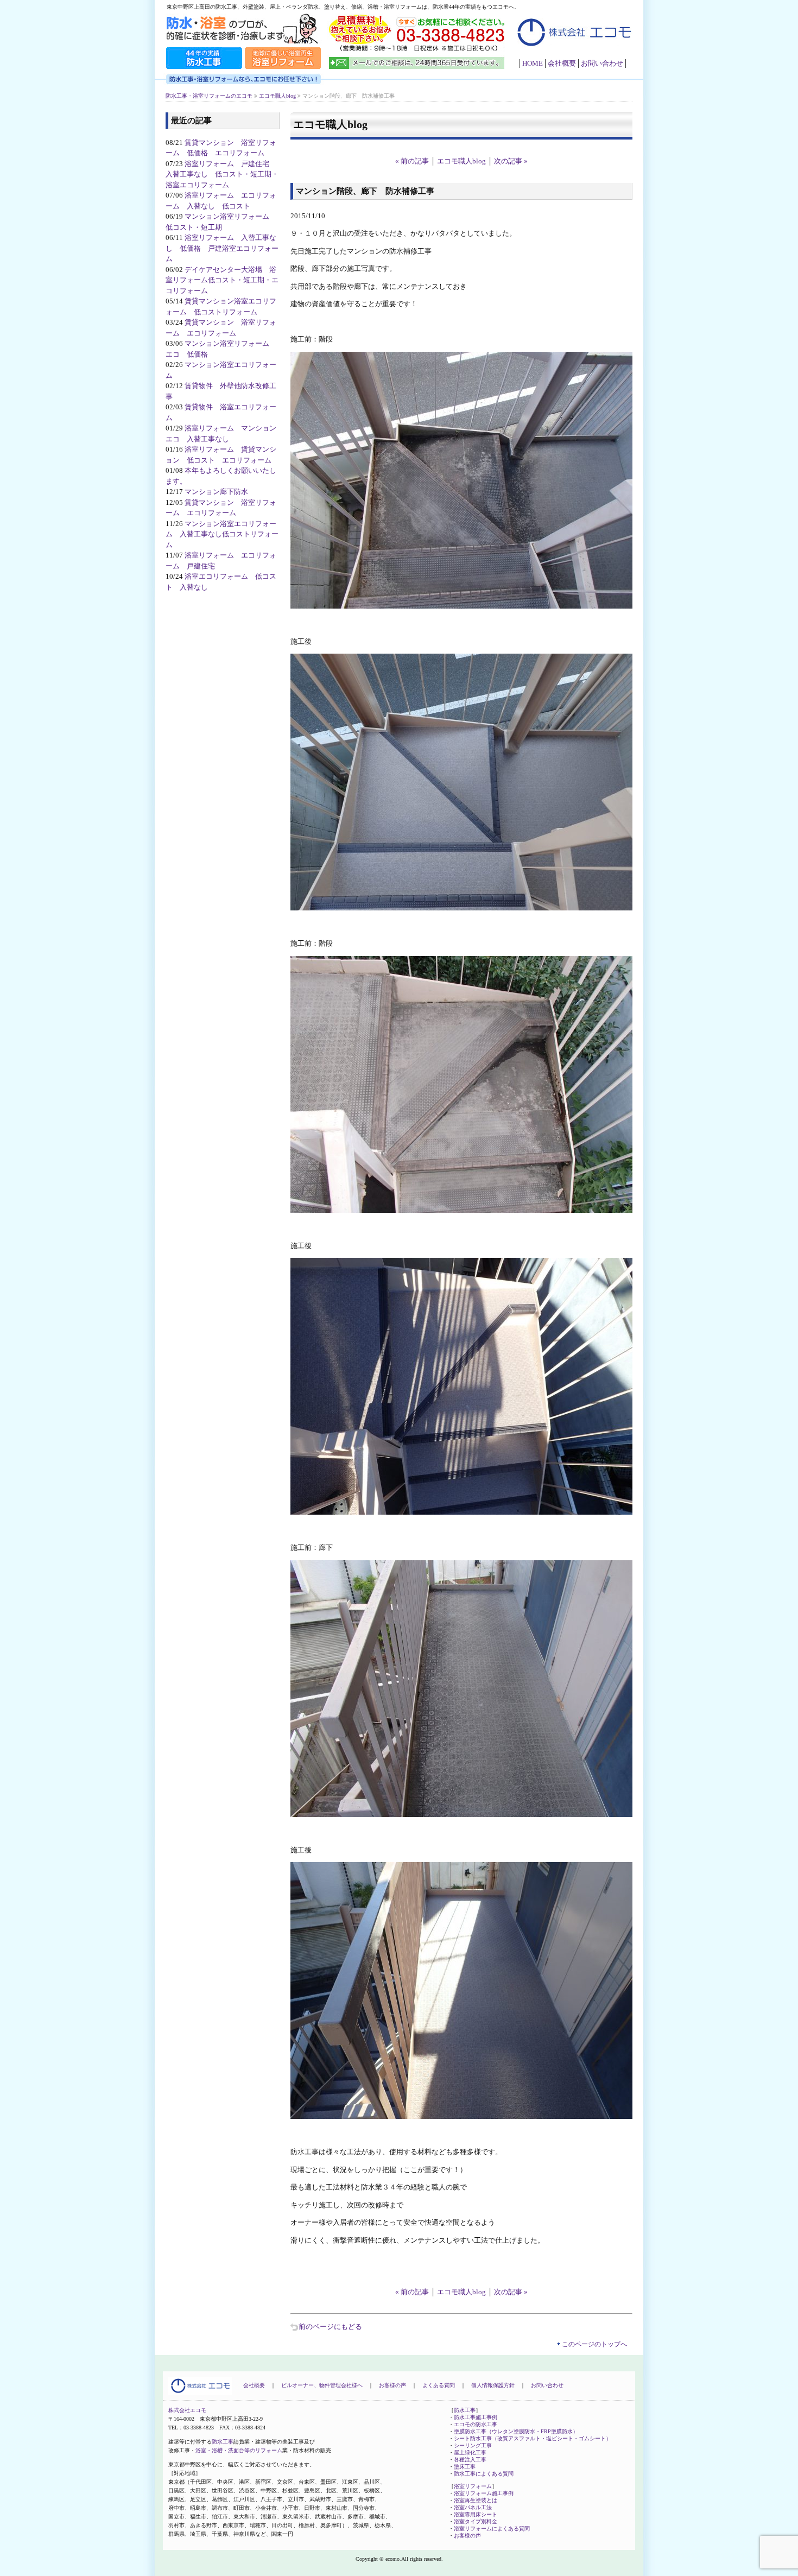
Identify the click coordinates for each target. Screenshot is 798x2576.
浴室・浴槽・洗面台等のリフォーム (239, 2450)
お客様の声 (392, 2385)
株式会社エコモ (187, 2410)
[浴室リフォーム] (283, 68)
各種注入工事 (470, 2460)
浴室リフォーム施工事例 (484, 2493)
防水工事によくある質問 (484, 2474)
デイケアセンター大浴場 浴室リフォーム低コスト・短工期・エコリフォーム (222, 280)
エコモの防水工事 (476, 2424)
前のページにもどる (330, 2327)
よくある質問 (439, 2385)
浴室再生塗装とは (476, 2500)
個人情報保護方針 (493, 2385)
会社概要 (562, 63)
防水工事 (223, 2442)
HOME (533, 63)
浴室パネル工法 (473, 2507)
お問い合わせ (602, 63)
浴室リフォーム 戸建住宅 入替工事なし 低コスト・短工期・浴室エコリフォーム (222, 174)
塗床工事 (465, 2467)
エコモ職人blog (461, 161)
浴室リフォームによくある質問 (492, 2528)
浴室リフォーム (473, 2486)
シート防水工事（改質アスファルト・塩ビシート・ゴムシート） (533, 2438)
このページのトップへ (594, 2344)
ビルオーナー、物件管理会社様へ (322, 2385)
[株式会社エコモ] (573, 52)
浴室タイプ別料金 (476, 2521)
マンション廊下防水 (216, 492)
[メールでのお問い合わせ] (418, 68)
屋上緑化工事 (470, 2452)
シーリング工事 (473, 2445)
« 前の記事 (412, 161)
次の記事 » (511, 161)
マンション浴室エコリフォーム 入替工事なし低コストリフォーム (222, 534)
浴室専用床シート (476, 2514)
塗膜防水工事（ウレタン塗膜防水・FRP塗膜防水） (516, 2431)
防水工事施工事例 (476, 2417)
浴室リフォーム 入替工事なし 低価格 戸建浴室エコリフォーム (222, 248)
